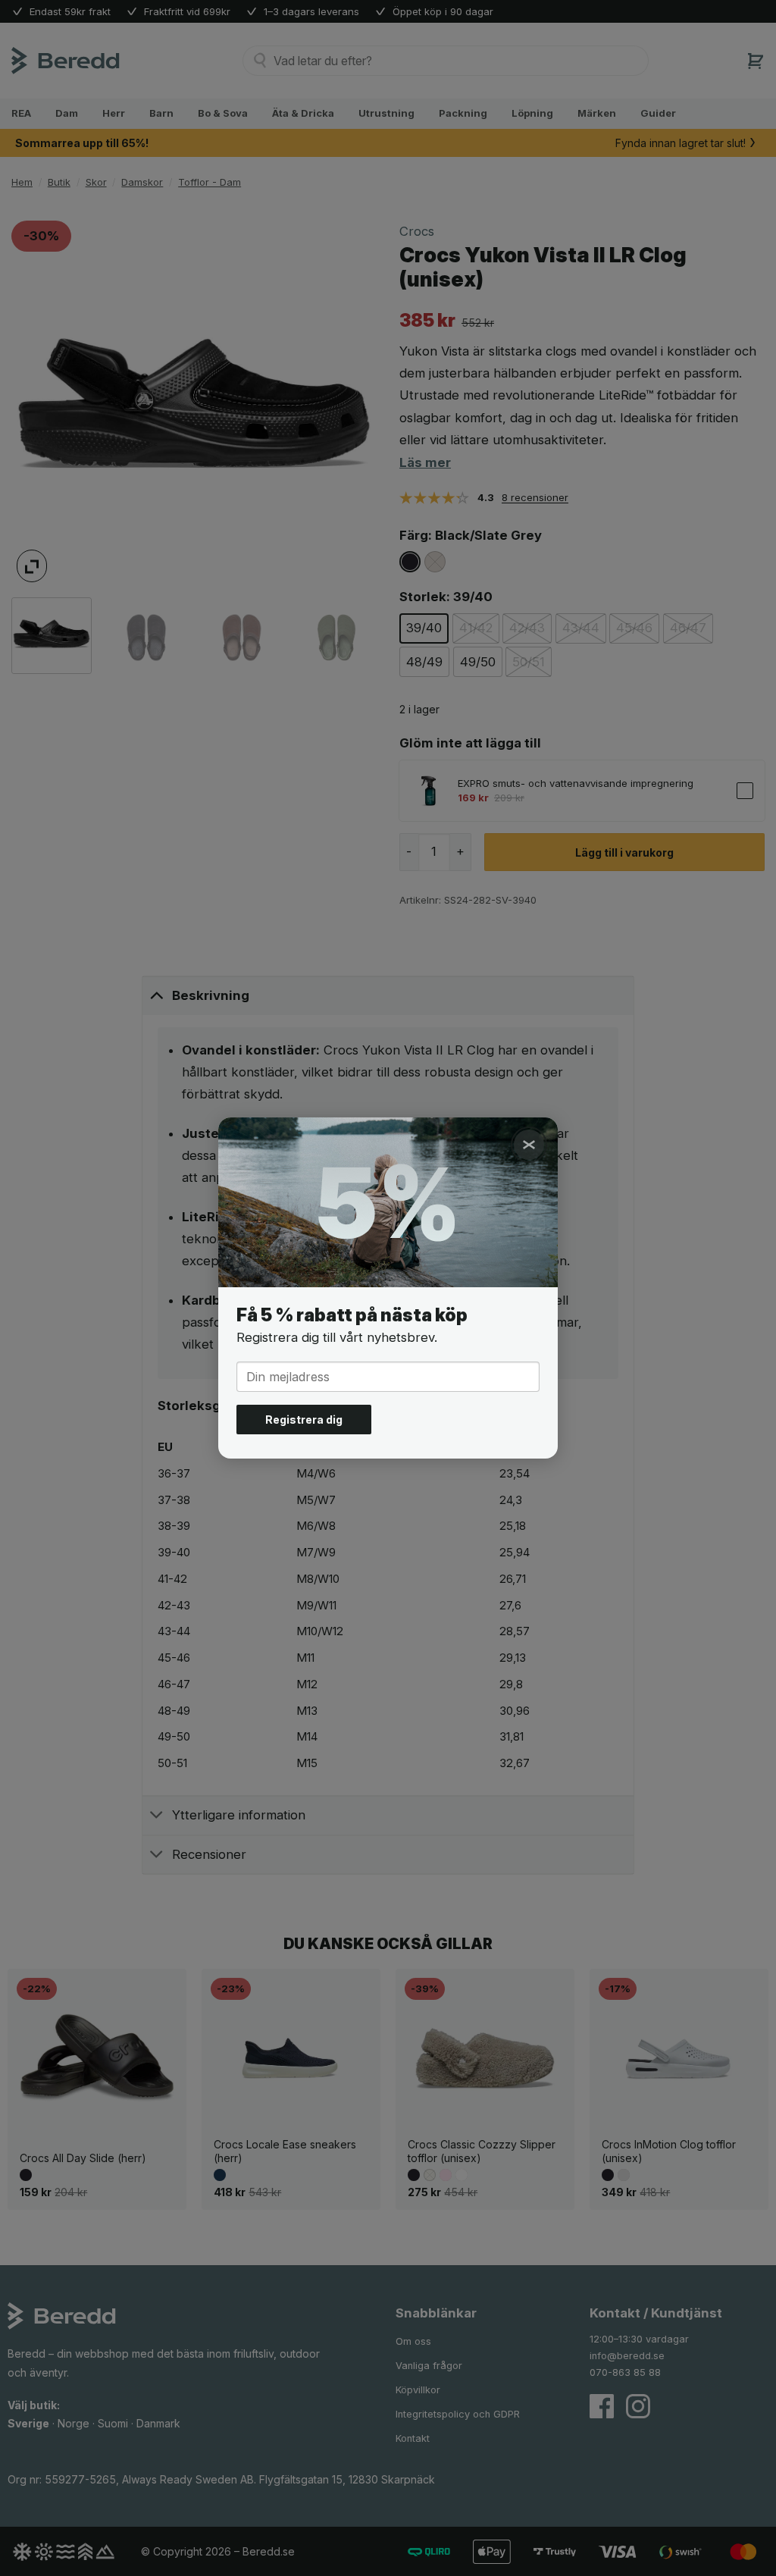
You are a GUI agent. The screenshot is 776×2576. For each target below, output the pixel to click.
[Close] (529, 1145)
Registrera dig (304, 1420)
